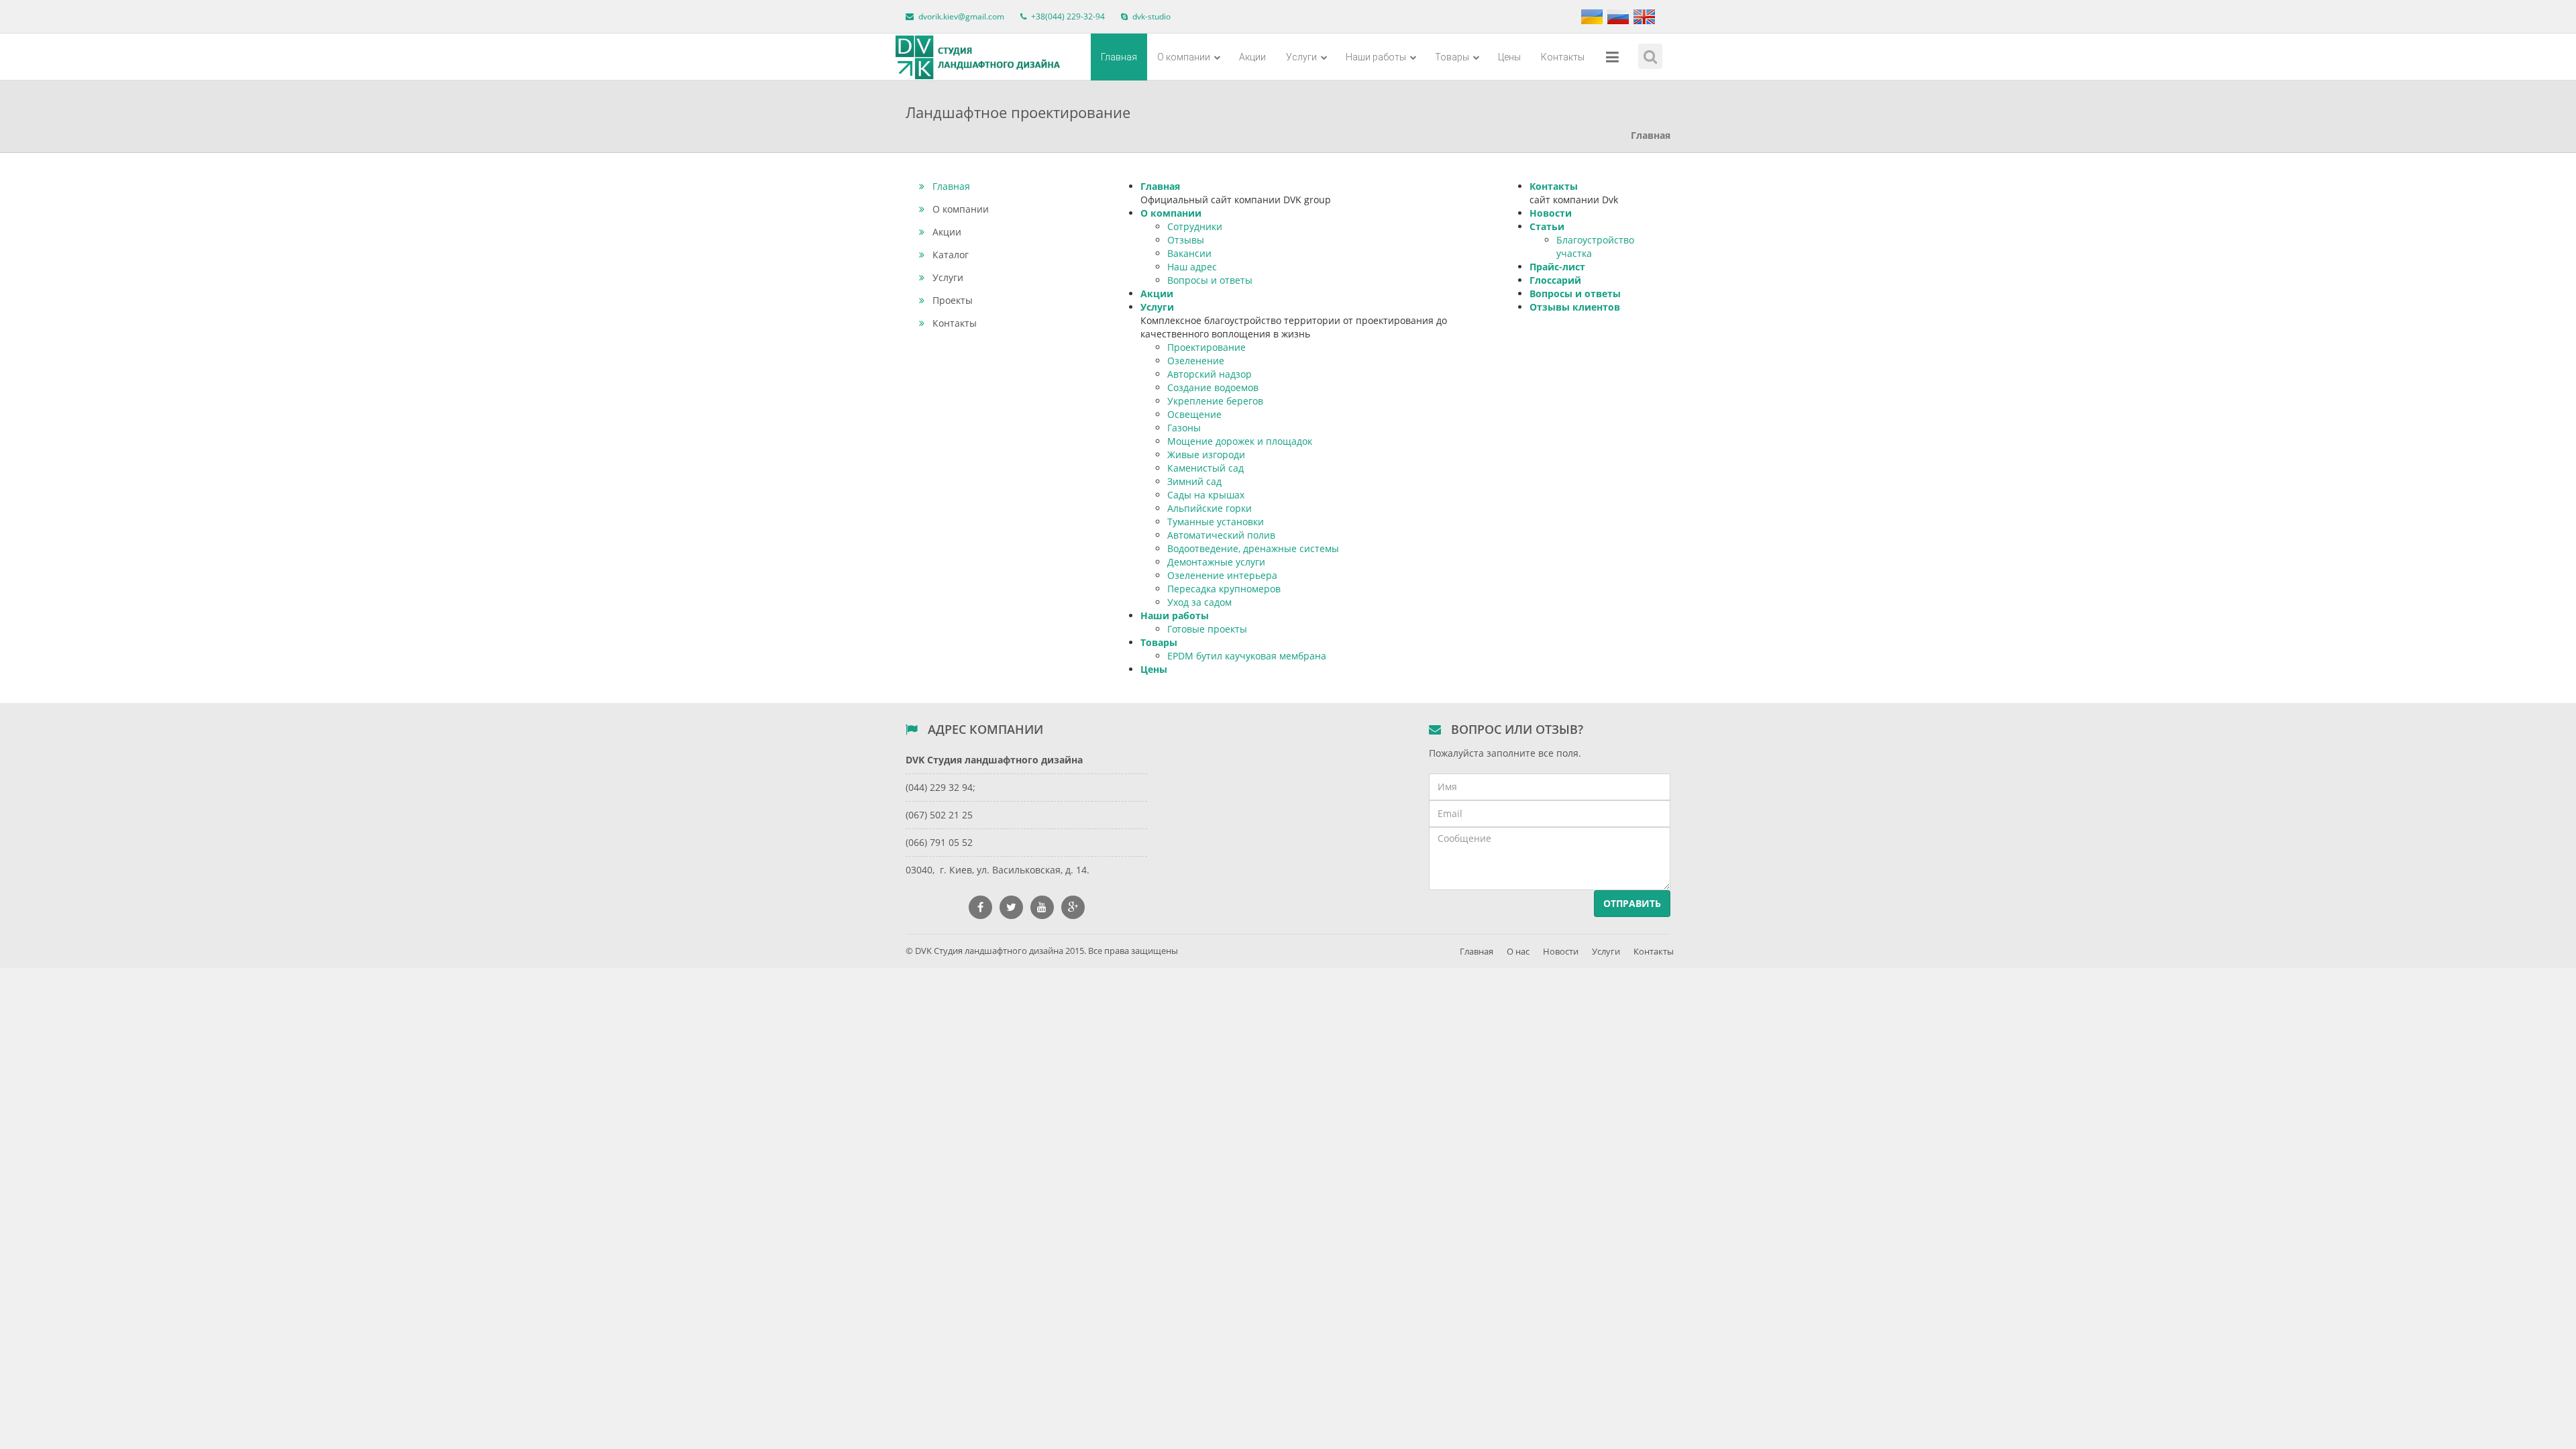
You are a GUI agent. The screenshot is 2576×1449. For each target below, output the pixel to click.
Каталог (951, 255)
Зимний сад (1194, 481)
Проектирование (1206, 347)
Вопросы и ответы (1210, 280)
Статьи (1547, 226)
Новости (1551, 213)
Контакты (1563, 57)
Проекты (953, 300)
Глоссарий (1555, 280)
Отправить (1632, 903)
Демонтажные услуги (1216, 562)
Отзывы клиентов (1575, 307)
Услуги (1302, 57)
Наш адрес (1192, 267)
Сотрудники (1195, 226)
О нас (1518, 951)
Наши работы (1377, 57)
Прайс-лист (1557, 267)
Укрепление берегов (1215, 401)
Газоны (1184, 428)
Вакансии (1189, 253)
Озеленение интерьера (1222, 575)
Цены (1509, 57)
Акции (1252, 57)
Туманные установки (1216, 522)
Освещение (1194, 414)
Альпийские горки (1210, 508)
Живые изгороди (1206, 454)
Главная (1119, 57)
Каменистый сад (1205, 468)
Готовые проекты (1207, 629)
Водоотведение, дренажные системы (1253, 548)
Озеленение (1196, 361)
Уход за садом (1199, 602)
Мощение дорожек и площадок (1240, 441)
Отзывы (1186, 240)
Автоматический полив (1221, 535)
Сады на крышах (1206, 495)
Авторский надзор (1210, 374)
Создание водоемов (1213, 387)
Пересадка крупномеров (1224, 589)
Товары (1453, 57)
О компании (1185, 57)
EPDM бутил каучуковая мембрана (1247, 656)
